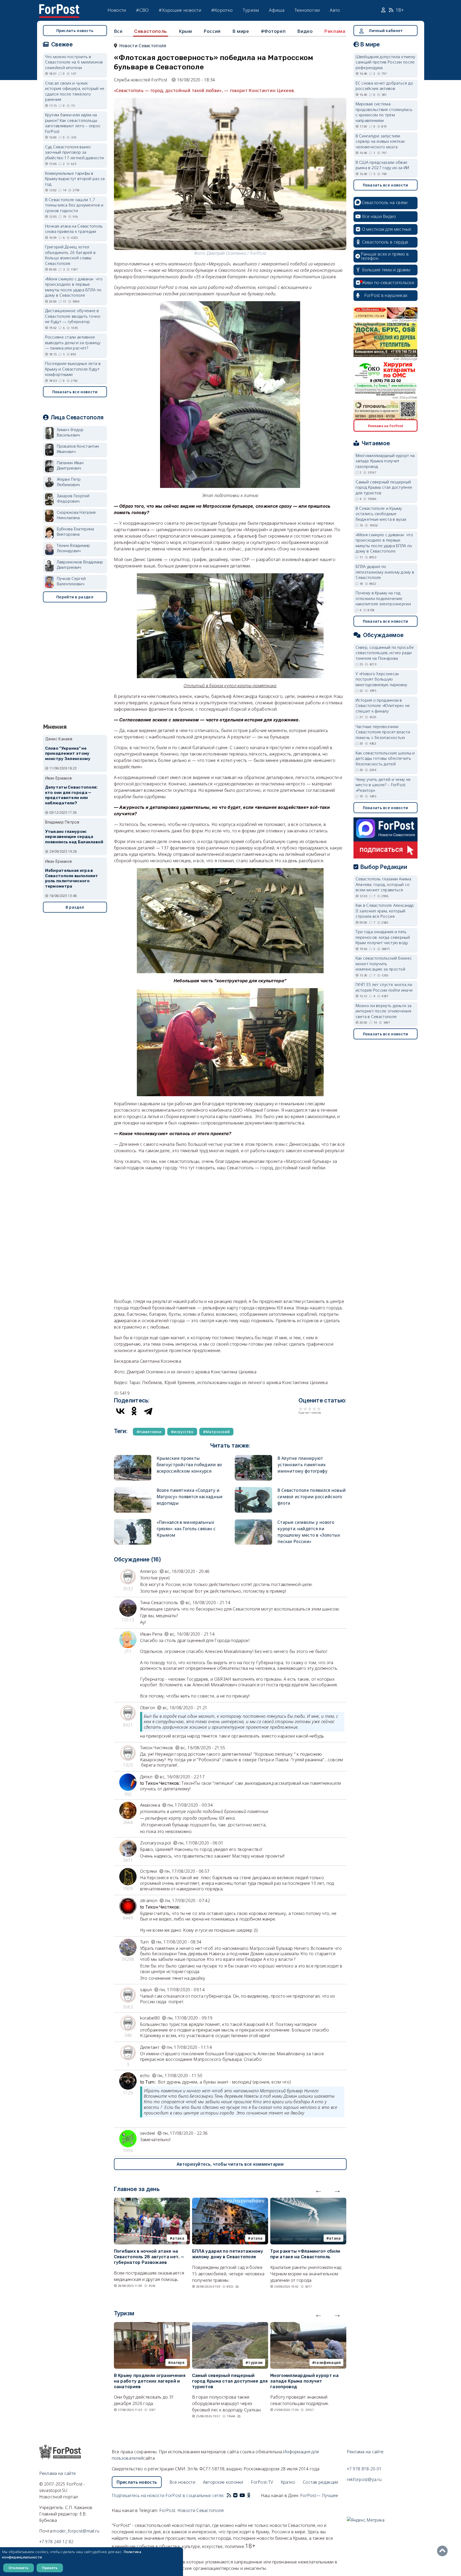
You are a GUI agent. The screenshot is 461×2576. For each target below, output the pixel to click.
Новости (117, 10)
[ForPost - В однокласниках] (249, 2495)
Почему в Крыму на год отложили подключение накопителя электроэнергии (383, 598)
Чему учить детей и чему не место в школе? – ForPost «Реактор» (383, 785)
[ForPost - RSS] (229, 2495)
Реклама (335, 31)
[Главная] (59, 7)
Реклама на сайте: (366, 2452)
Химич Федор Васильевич (70, 432)
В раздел (75, 907)
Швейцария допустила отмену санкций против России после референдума (386, 62)
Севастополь (151, 31)
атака (178, 2238)
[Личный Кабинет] (384, 10)
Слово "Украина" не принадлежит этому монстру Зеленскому (68, 754)
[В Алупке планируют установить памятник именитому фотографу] (253, 1457)
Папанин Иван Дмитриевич (70, 465)
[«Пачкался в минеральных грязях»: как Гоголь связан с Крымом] (133, 1521)
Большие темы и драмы (386, 270)
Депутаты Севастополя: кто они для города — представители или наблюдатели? (71, 795)
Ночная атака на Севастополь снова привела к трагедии (74, 229)
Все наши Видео (379, 216)
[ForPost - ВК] (235, 2495)
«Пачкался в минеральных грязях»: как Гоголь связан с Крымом (186, 1529)
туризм (255, 2362)
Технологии (307, 10)
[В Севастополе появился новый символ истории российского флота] (253, 1489)
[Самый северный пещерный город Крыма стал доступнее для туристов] (230, 2325)
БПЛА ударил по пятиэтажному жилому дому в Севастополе (228, 2254)
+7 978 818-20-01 (364, 2469)
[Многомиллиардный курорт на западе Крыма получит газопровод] (308, 2325)
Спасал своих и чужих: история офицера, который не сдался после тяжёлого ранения (75, 91)
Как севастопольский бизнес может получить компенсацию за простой (384, 963)
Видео (305, 31)
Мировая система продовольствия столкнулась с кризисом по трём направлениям (384, 112)
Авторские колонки (223, 2482)
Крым (185, 31)
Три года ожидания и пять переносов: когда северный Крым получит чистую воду (383, 937)
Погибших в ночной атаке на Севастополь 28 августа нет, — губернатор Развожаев (149, 2257)
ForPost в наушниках (386, 295)
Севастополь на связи (385, 202)
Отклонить (19, 2568)
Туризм (251, 10)
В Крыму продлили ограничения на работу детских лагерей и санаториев (150, 2381)
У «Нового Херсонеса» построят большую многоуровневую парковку (381, 679)
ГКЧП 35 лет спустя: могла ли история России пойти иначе (384, 987)
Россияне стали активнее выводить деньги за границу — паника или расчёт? (73, 342)
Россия (212, 31)
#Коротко (222, 10)
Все (118, 31)
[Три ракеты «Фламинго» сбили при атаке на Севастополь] (308, 2201)
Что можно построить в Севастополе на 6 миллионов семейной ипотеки (74, 62)
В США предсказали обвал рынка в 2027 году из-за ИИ (382, 165)
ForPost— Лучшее (319, 2495)
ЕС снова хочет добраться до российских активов (384, 86)
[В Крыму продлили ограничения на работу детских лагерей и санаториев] (152, 2325)
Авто (335, 10)
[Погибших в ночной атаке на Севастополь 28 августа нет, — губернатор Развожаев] (152, 2201)
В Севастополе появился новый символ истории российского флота (312, 1497)
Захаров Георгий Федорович (73, 498)
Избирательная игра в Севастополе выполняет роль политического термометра (72, 878)
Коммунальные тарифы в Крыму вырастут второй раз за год (75, 179)
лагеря (178, 2362)
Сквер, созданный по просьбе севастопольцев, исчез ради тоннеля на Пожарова (385, 653)
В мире (241, 31)
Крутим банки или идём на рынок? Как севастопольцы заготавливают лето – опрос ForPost (73, 123)
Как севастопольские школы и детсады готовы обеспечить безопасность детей (385, 758)
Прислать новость (75, 31)
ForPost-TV (262, 2482)
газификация (328, 2362)
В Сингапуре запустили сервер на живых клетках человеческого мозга (380, 141)
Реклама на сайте (58, 2473)
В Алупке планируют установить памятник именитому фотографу (303, 1465)
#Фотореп (273, 31)
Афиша (277, 10)
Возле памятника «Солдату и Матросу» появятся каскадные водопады (190, 1497)
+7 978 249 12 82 (56, 2542)
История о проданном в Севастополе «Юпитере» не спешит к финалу (383, 705)
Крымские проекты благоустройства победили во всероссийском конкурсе (189, 1465)
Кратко (288, 2482)
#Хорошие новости (180, 10)
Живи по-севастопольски (388, 283)
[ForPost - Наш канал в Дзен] (252, 2495)
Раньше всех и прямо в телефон (385, 256)
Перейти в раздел (75, 597)
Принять (50, 2568)
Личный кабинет (386, 31)
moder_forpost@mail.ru (76, 2531)
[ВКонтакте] (120, 1411)
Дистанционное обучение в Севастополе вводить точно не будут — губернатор (73, 316)
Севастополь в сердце (385, 242)
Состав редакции (321, 2482)
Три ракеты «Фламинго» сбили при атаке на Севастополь (305, 2254)
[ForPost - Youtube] (242, 2495)
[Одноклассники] (134, 1411)
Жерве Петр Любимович (69, 482)
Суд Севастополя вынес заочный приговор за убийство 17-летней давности (75, 152)
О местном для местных (387, 229)
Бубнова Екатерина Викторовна (75, 532)
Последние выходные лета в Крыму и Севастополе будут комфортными (73, 369)
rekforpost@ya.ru (364, 2479)
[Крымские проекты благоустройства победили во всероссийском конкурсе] (133, 1457)
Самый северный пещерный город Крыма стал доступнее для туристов (230, 2381)
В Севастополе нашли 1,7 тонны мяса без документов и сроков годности (74, 205)
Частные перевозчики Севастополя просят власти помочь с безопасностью (383, 732)
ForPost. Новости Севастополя (191, 2510)
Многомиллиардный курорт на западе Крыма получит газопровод (304, 2381)
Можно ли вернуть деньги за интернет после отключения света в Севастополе (384, 1011)
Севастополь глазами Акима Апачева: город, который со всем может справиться (383, 884)
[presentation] (319, 2190)
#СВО (142, 10)
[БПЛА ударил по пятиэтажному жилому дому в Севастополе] (230, 2201)
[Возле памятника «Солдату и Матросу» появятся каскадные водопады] (133, 1489)
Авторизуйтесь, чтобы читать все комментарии (230, 2164)
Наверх (444, 2551)
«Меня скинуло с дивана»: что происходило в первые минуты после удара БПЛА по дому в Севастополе (74, 287)
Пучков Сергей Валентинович (71, 581)
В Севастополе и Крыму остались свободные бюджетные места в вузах (381, 514)
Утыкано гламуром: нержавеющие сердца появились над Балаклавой (74, 837)
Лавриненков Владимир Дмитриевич (80, 565)
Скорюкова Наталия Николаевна (76, 515)
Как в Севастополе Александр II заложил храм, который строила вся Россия (385, 911)
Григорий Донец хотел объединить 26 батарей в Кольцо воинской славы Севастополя (70, 255)
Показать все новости (75, 392)
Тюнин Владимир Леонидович (73, 548)
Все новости (182, 2482)
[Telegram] (148, 1411)
